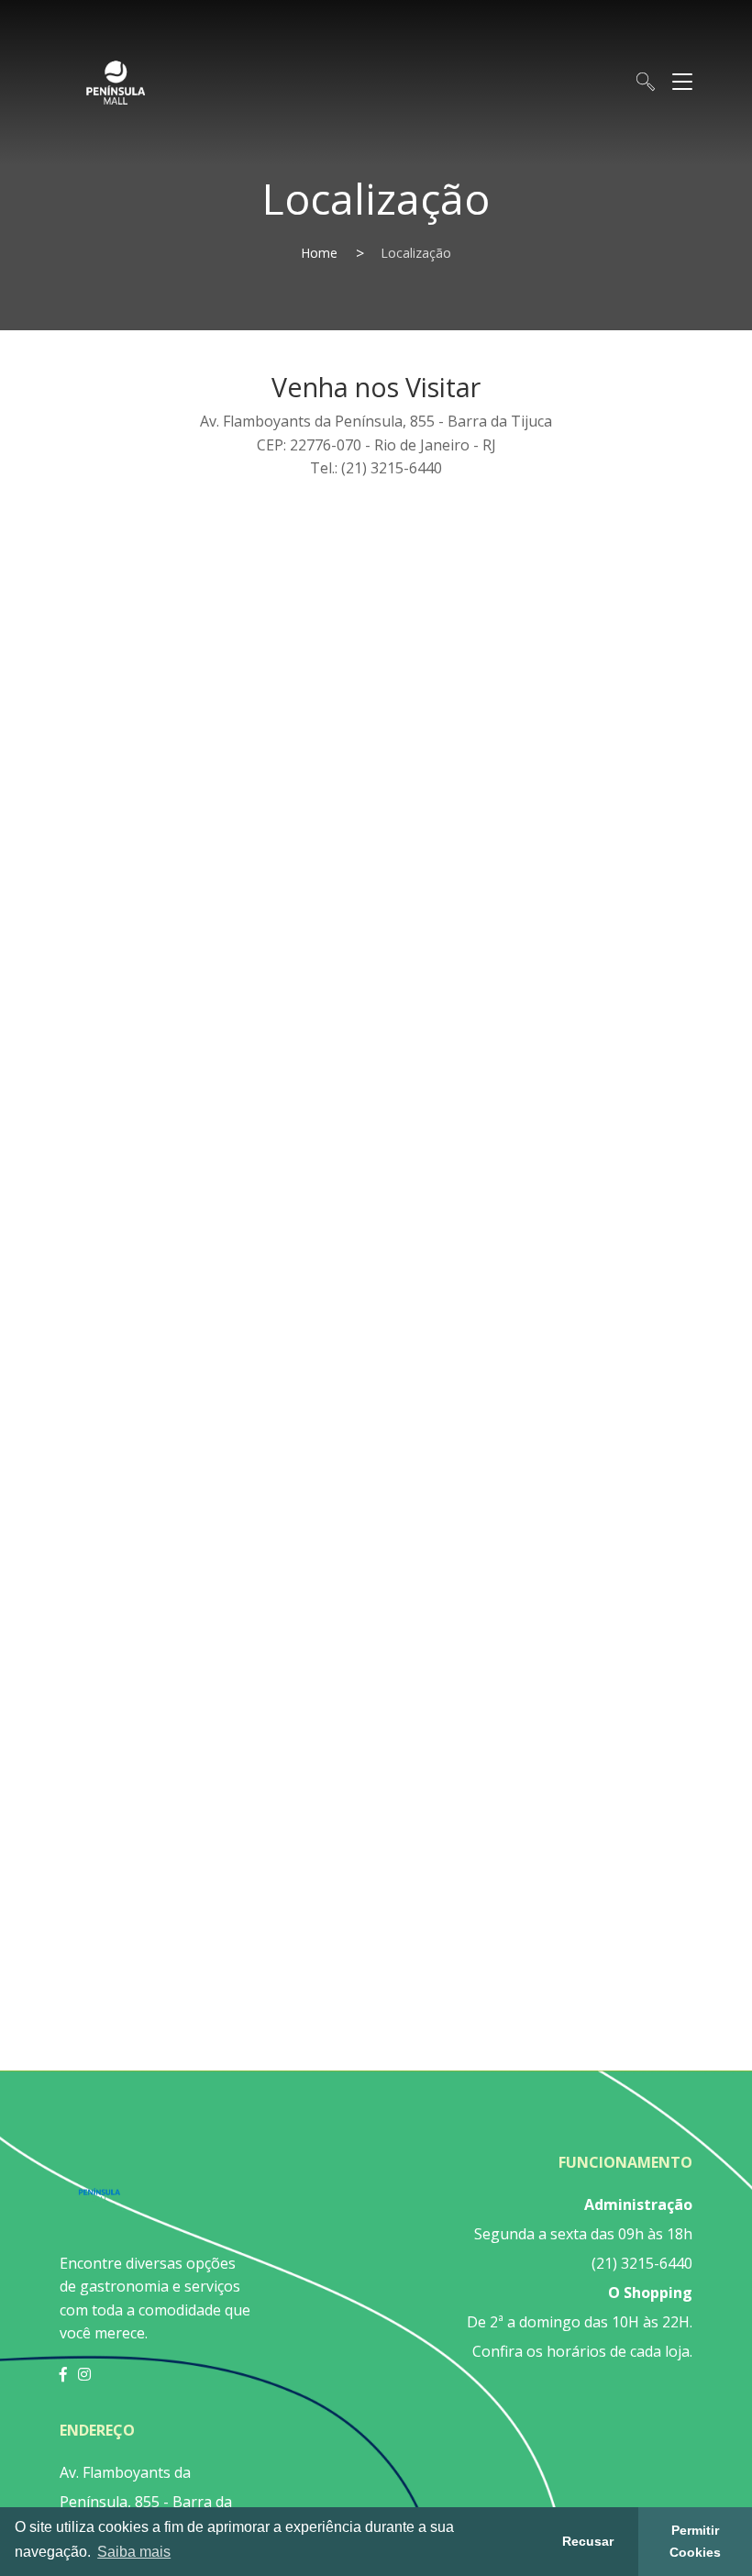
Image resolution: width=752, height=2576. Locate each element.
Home (319, 253)
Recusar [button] (588, 2541)
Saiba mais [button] (134, 2552)
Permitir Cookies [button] (695, 2541)
